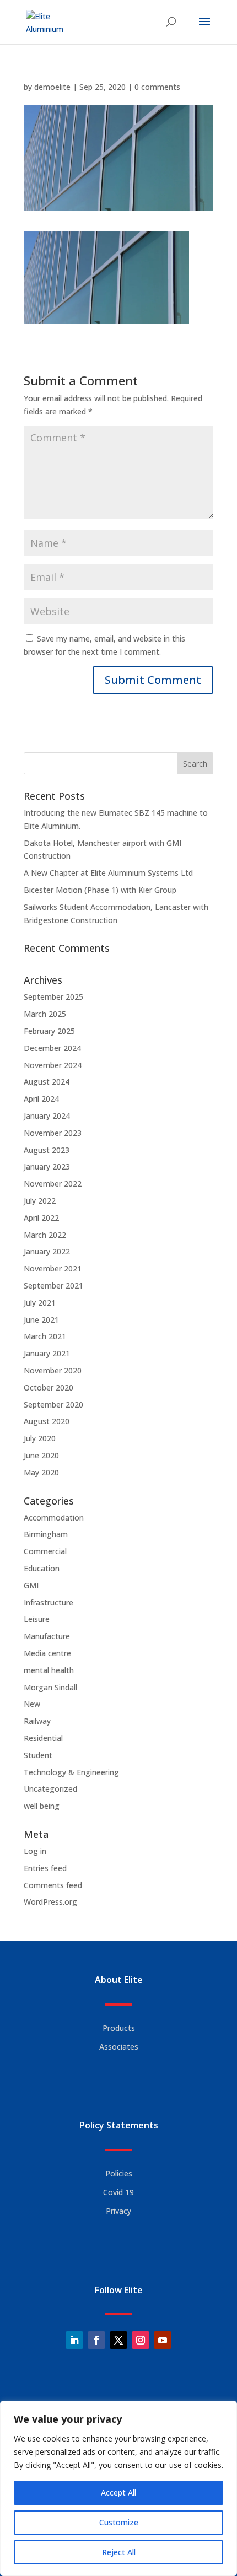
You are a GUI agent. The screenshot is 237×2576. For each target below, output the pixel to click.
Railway (37, 1721)
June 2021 (41, 1320)
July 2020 (40, 1438)
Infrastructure (49, 1602)
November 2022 (53, 1184)
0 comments (157, 87)
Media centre (47, 1653)
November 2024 (53, 1065)
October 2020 (49, 1387)
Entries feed (45, 1868)
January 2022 (47, 1251)
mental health (49, 1670)
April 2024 (41, 1099)
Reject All (119, 2552)
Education (42, 1568)
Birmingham (46, 1534)
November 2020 (53, 1370)
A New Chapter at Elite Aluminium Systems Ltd (108, 873)
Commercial (45, 1551)
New (32, 1704)
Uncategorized (50, 1789)
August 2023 (47, 1150)
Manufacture (47, 1636)
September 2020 (53, 1405)
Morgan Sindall (50, 1687)
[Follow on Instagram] (141, 2340)
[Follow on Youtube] (163, 2340)
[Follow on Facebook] (96, 2340)
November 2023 (53, 1133)
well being (42, 1806)
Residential (43, 1738)
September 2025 (53, 997)
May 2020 (41, 1472)
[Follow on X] (118, 2340)
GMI (31, 1585)
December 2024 (52, 1048)
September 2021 (53, 1286)
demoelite (52, 87)
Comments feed (53, 1885)
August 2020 (47, 1421)
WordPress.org (50, 1902)
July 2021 (40, 1303)
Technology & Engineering (71, 1772)
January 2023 (47, 1166)
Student (38, 1755)
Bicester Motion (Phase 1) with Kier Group (100, 890)
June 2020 (41, 1455)
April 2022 (41, 1218)
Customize (119, 2522)
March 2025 (45, 1014)
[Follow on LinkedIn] (74, 2340)
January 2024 (47, 1116)
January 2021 (47, 1353)
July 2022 (40, 1201)
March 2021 (45, 1336)
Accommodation (54, 1518)
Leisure (37, 1619)
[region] (118, 2488)
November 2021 (53, 1268)
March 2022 (45, 1235)
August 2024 (47, 1082)
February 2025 (49, 1031)
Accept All (118, 2493)
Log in (35, 1851)
